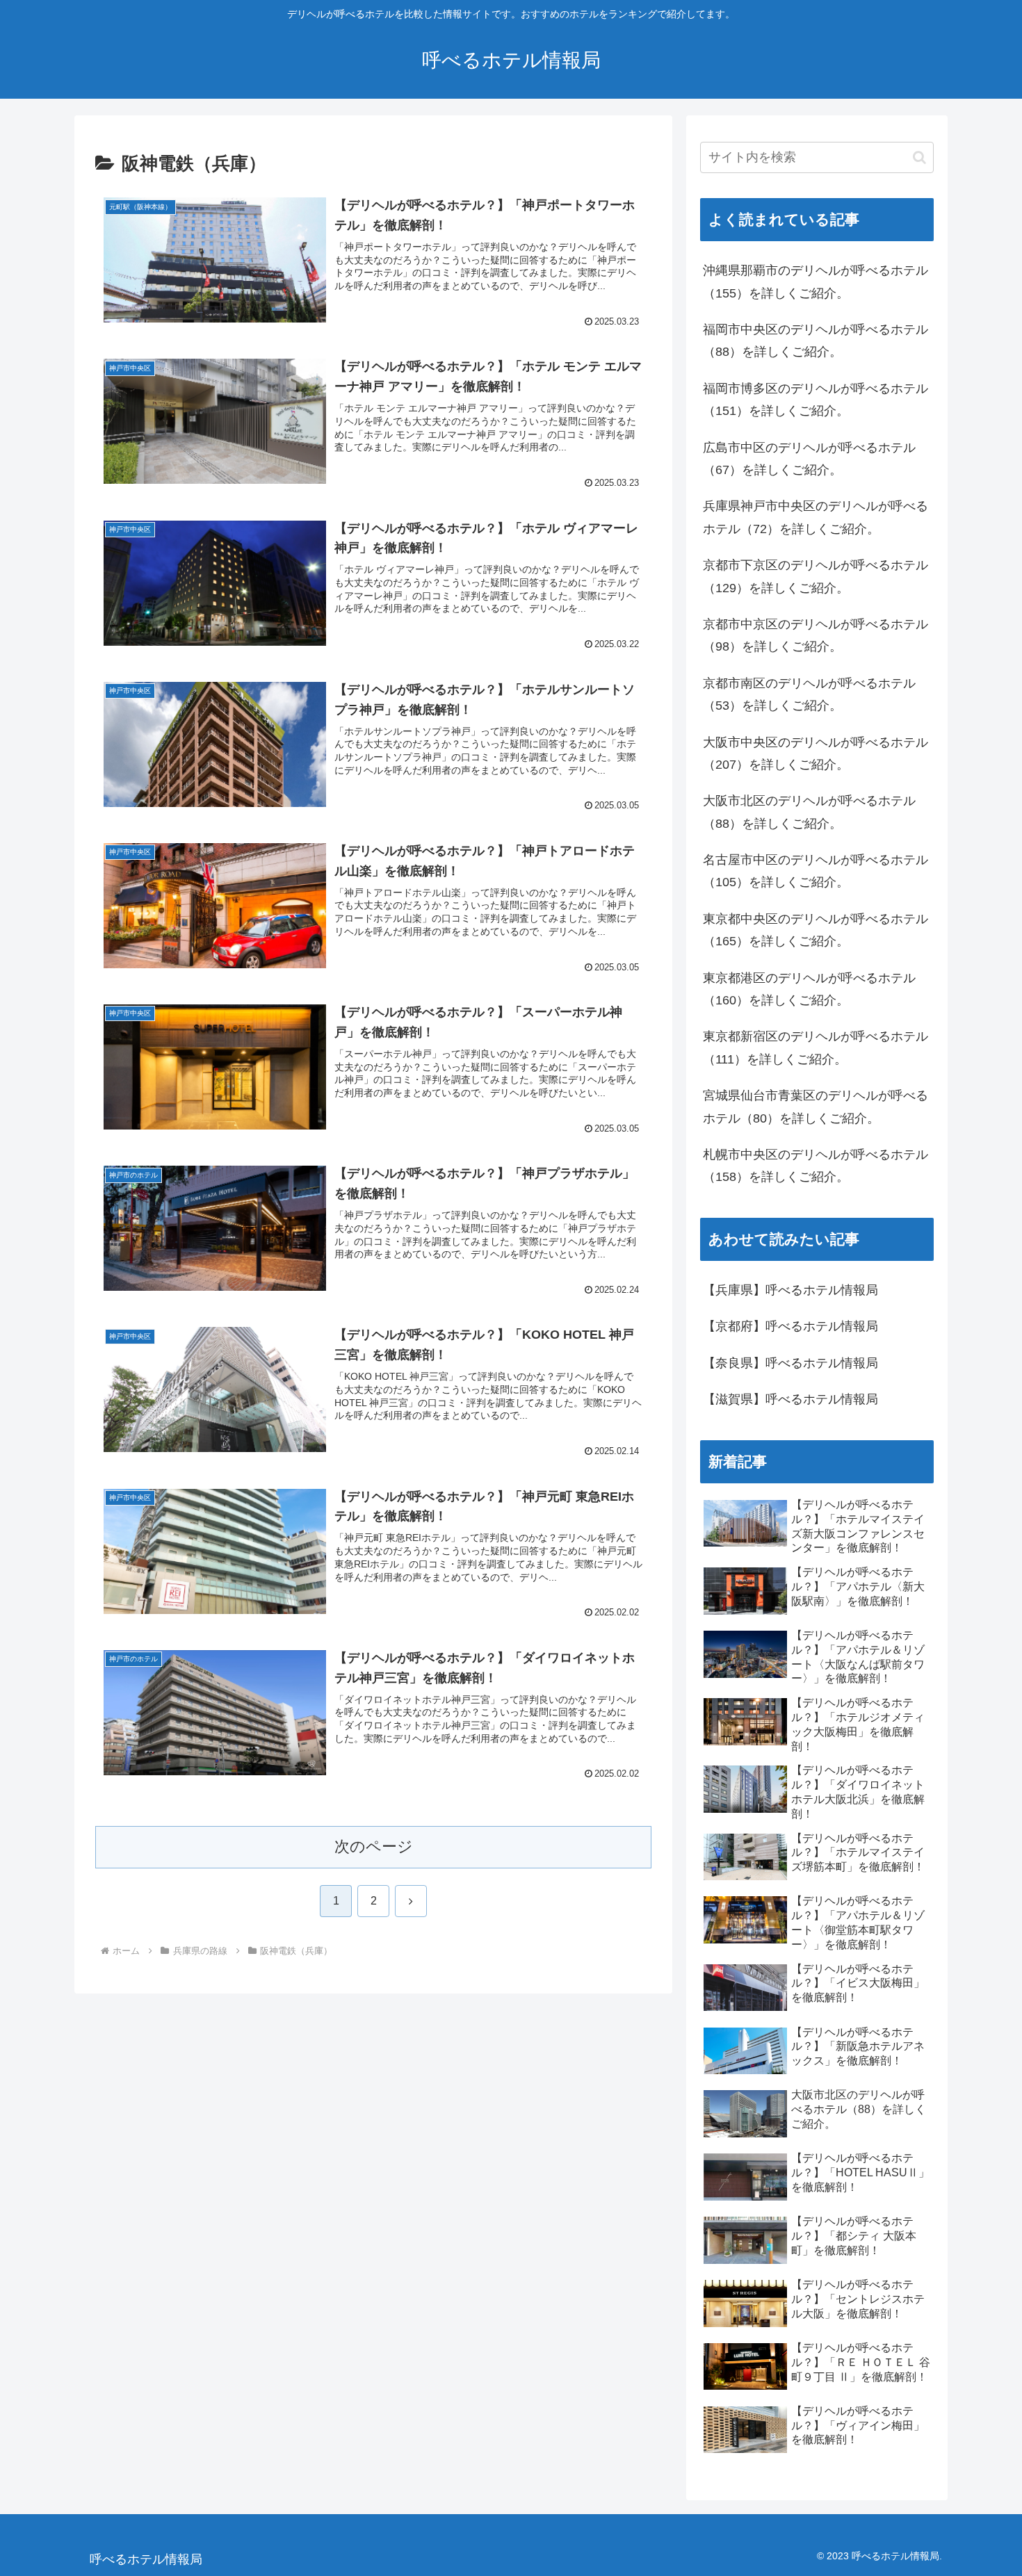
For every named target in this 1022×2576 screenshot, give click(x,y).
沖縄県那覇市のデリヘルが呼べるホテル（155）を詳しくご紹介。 (816, 282)
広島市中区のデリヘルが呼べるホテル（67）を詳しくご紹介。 (809, 459)
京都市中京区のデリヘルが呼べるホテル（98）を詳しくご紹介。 (816, 635)
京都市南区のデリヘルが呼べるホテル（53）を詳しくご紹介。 (809, 694)
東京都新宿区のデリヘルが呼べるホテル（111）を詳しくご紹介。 (816, 1047)
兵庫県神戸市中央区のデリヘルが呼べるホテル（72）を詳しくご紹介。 (816, 517)
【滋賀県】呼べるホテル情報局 (790, 1399)
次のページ (374, 1847)
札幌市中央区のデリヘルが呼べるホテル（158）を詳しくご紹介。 (816, 1166)
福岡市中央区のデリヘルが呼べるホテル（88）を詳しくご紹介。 (816, 341)
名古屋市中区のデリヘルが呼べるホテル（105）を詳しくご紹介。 (816, 871)
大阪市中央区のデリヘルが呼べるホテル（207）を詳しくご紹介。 (816, 753)
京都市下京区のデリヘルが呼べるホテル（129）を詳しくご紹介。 (816, 576)
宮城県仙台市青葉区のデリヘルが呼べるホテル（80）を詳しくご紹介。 (816, 1107)
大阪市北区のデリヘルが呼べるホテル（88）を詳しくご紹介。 (809, 812)
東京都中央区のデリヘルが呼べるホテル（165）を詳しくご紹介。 (816, 930)
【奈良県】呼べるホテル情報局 (790, 1363)
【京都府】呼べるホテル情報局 (790, 1326)
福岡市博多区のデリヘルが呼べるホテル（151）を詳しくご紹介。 (816, 400)
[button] (919, 157)
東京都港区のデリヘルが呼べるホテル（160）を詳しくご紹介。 (809, 989)
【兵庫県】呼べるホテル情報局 (790, 1290)
